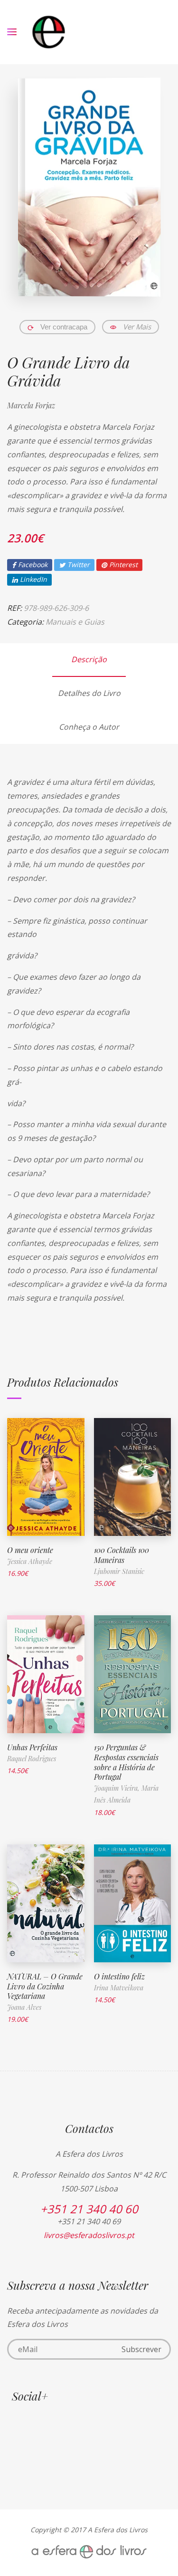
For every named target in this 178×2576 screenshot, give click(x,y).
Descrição (89, 659)
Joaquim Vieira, (118, 1788)
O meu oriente (30, 1550)
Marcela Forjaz (31, 405)
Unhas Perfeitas (32, 1747)
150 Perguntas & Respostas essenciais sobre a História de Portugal (126, 1762)
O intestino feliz (119, 1976)
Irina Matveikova (119, 1988)
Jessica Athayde (30, 1561)
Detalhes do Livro (89, 693)
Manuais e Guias (75, 622)
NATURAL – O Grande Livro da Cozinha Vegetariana (45, 1986)
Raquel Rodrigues (32, 1759)
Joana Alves (24, 2007)
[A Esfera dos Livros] (49, 32)
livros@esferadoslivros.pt (89, 2235)
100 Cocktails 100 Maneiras (122, 1555)
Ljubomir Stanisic (119, 1571)
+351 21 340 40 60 (89, 2209)
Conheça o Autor (89, 727)
